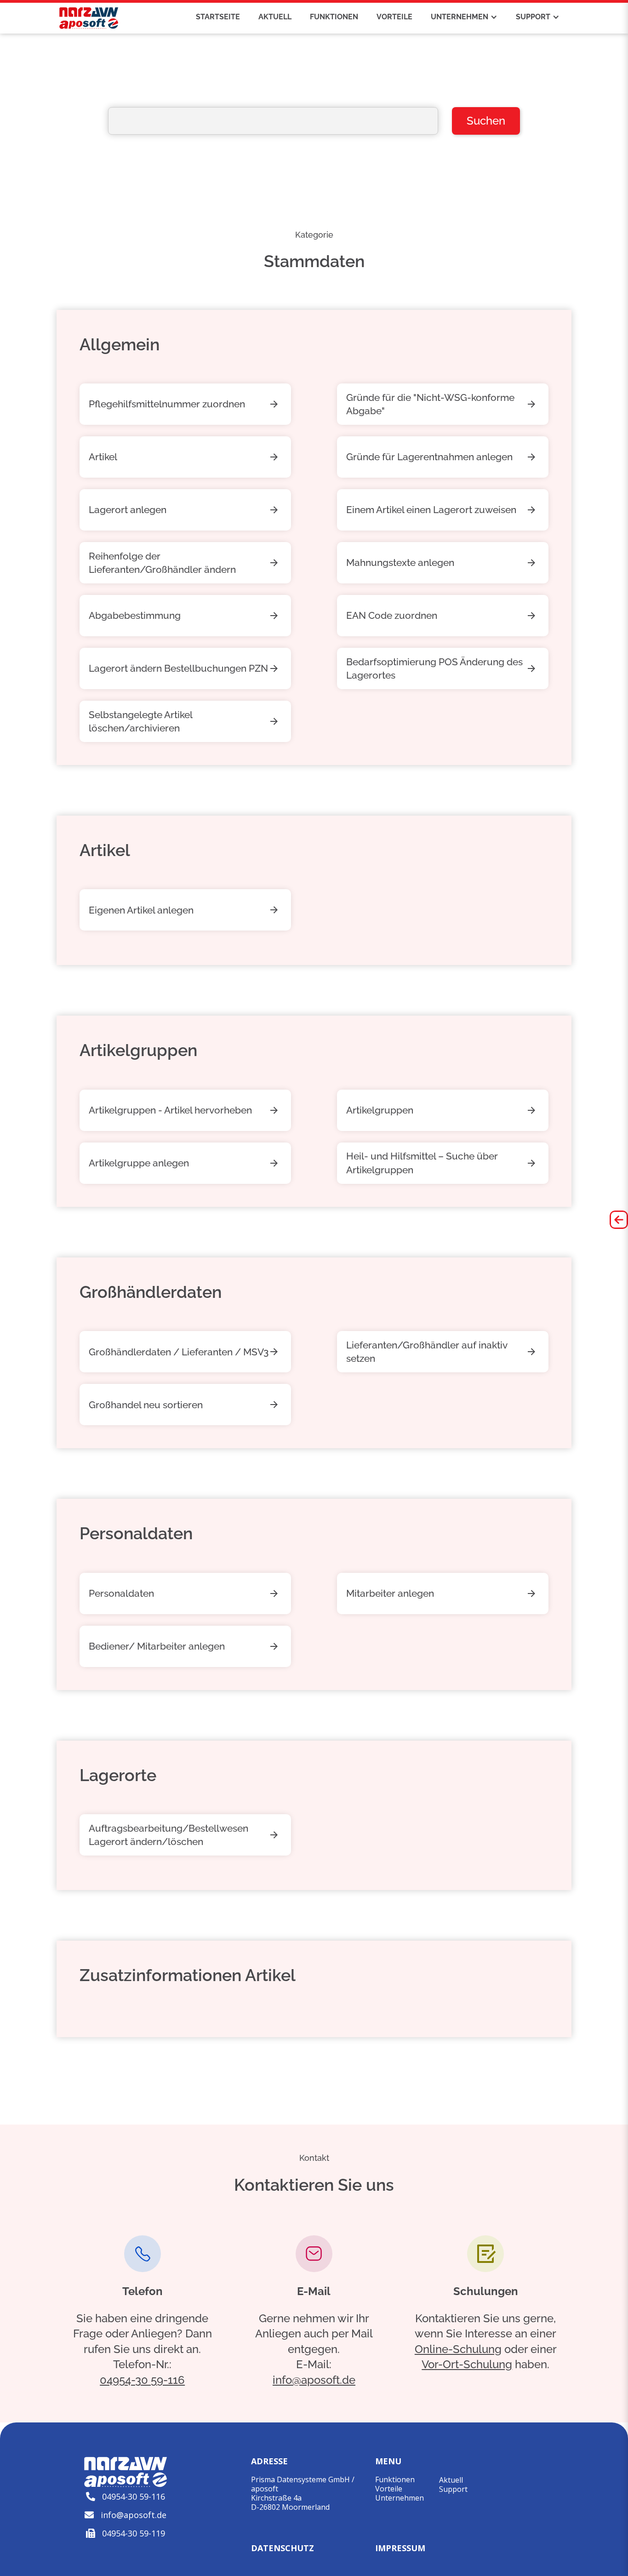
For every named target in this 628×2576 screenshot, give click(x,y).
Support (453, 2489)
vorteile (394, 17)
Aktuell (451, 2480)
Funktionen (395, 2479)
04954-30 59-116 (142, 2380)
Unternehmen (400, 2498)
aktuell (275, 17)
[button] (464, 17)
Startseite (218, 17)
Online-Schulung (458, 2349)
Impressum (400, 2548)
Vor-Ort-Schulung (467, 2364)
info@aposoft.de (314, 2380)
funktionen (334, 17)
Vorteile (389, 2489)
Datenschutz (283, 2548)
